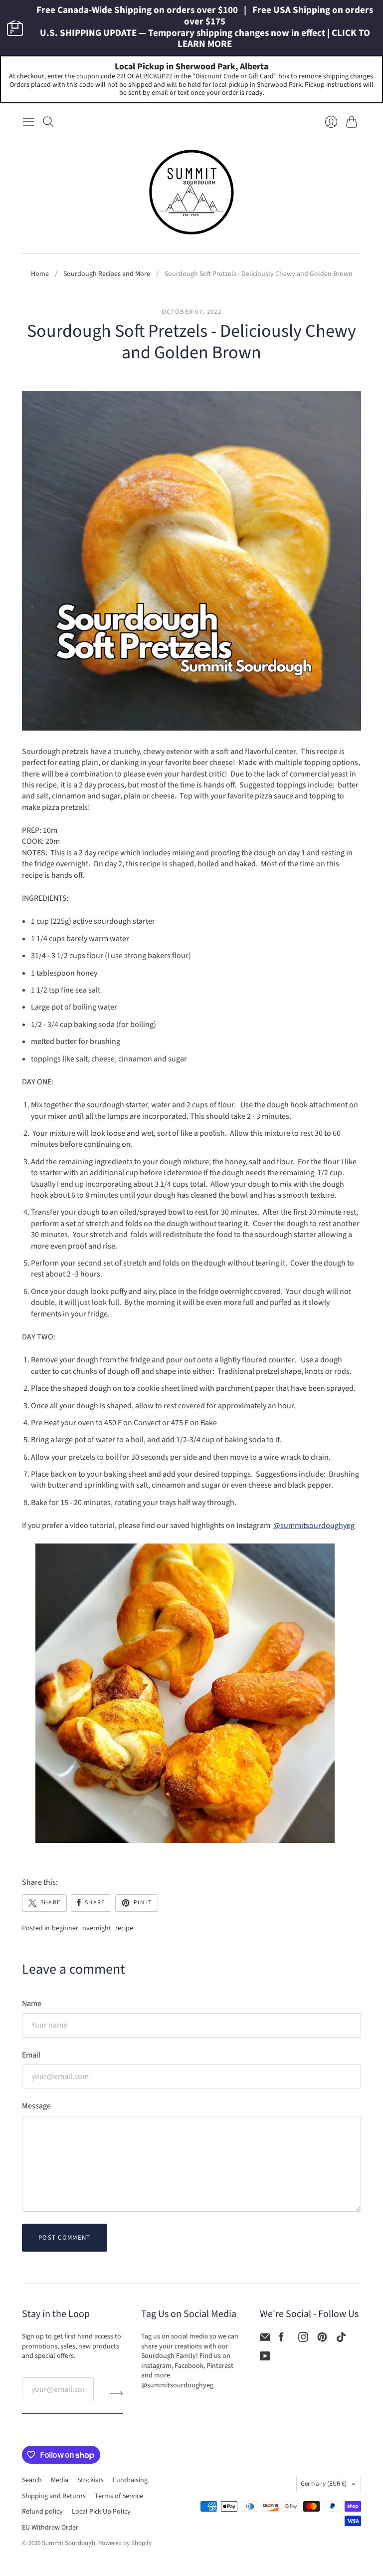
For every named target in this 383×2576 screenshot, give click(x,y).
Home (40, 274)
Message (36, 2106)
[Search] (48, 122)
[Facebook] (282, 2339)
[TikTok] (341, 2339)
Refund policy (42, 2512)
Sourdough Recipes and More (107, 274)
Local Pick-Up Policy (101, 2512)
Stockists (91, 2480)
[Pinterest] (322, 2339)
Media (60, 2480)
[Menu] (28, 122)
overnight (97, 1929)
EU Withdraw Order (50, 2528)
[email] (265, 2339)
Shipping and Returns (54, 2496)
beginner (65, 1929)
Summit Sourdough (69, 2543)
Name (32, 2004)
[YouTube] (265, 2358)
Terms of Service (119, 2496)
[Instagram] (303, 2339)
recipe (124, 1929)
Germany (324, 2484)
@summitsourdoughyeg (314, 1526)
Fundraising (130, 2480)
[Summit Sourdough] (191, 192)
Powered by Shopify (125, 2543)
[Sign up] (116, 2393)
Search (32, 2480)
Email (31, 2055)
